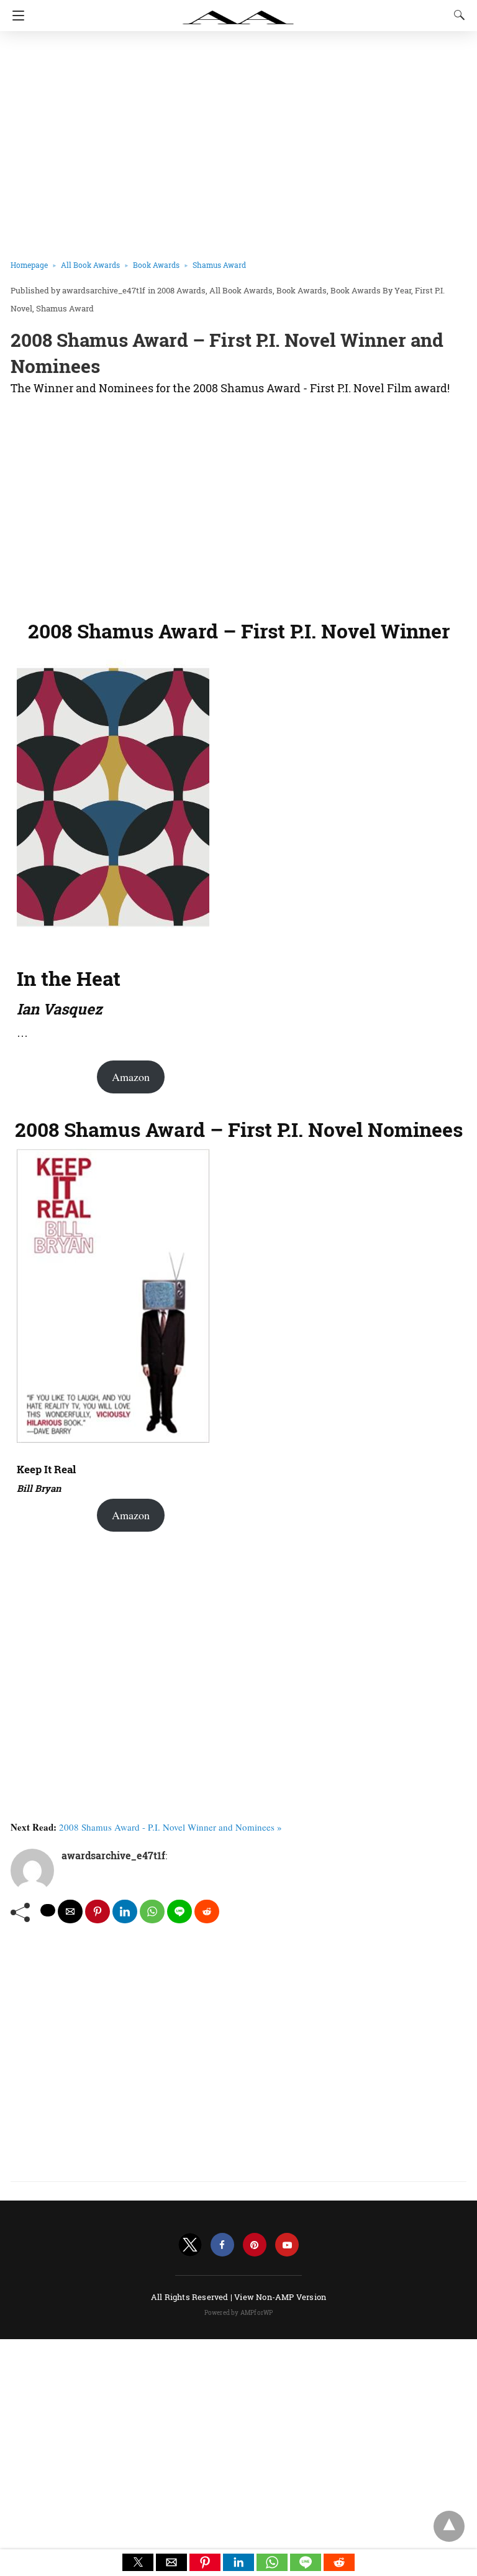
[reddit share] (207, 1911)
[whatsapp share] (152, 1911)
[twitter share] (48, 1910)
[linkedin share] (125, 1911)
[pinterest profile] (255, 2245)
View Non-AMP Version (280, 2297)
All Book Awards (90, 265)
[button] (138, 2562)
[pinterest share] (98, 1911)
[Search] (457, 15)
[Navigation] (15, 16)
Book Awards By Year (371, 290)
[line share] (179, 1911)
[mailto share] (70, 1911)
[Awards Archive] (238, 11)
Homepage (29, 265)
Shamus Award (219, 265)
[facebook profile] (222, 2245)
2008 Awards (181, 290)
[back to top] (449, 2526)
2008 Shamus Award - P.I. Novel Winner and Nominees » (170, 1827)
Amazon (131, 1077)
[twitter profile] (190, 2245)
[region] (234, 504)
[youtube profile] (287, 2245)
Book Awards (156, 265)
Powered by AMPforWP (239, 2313)
